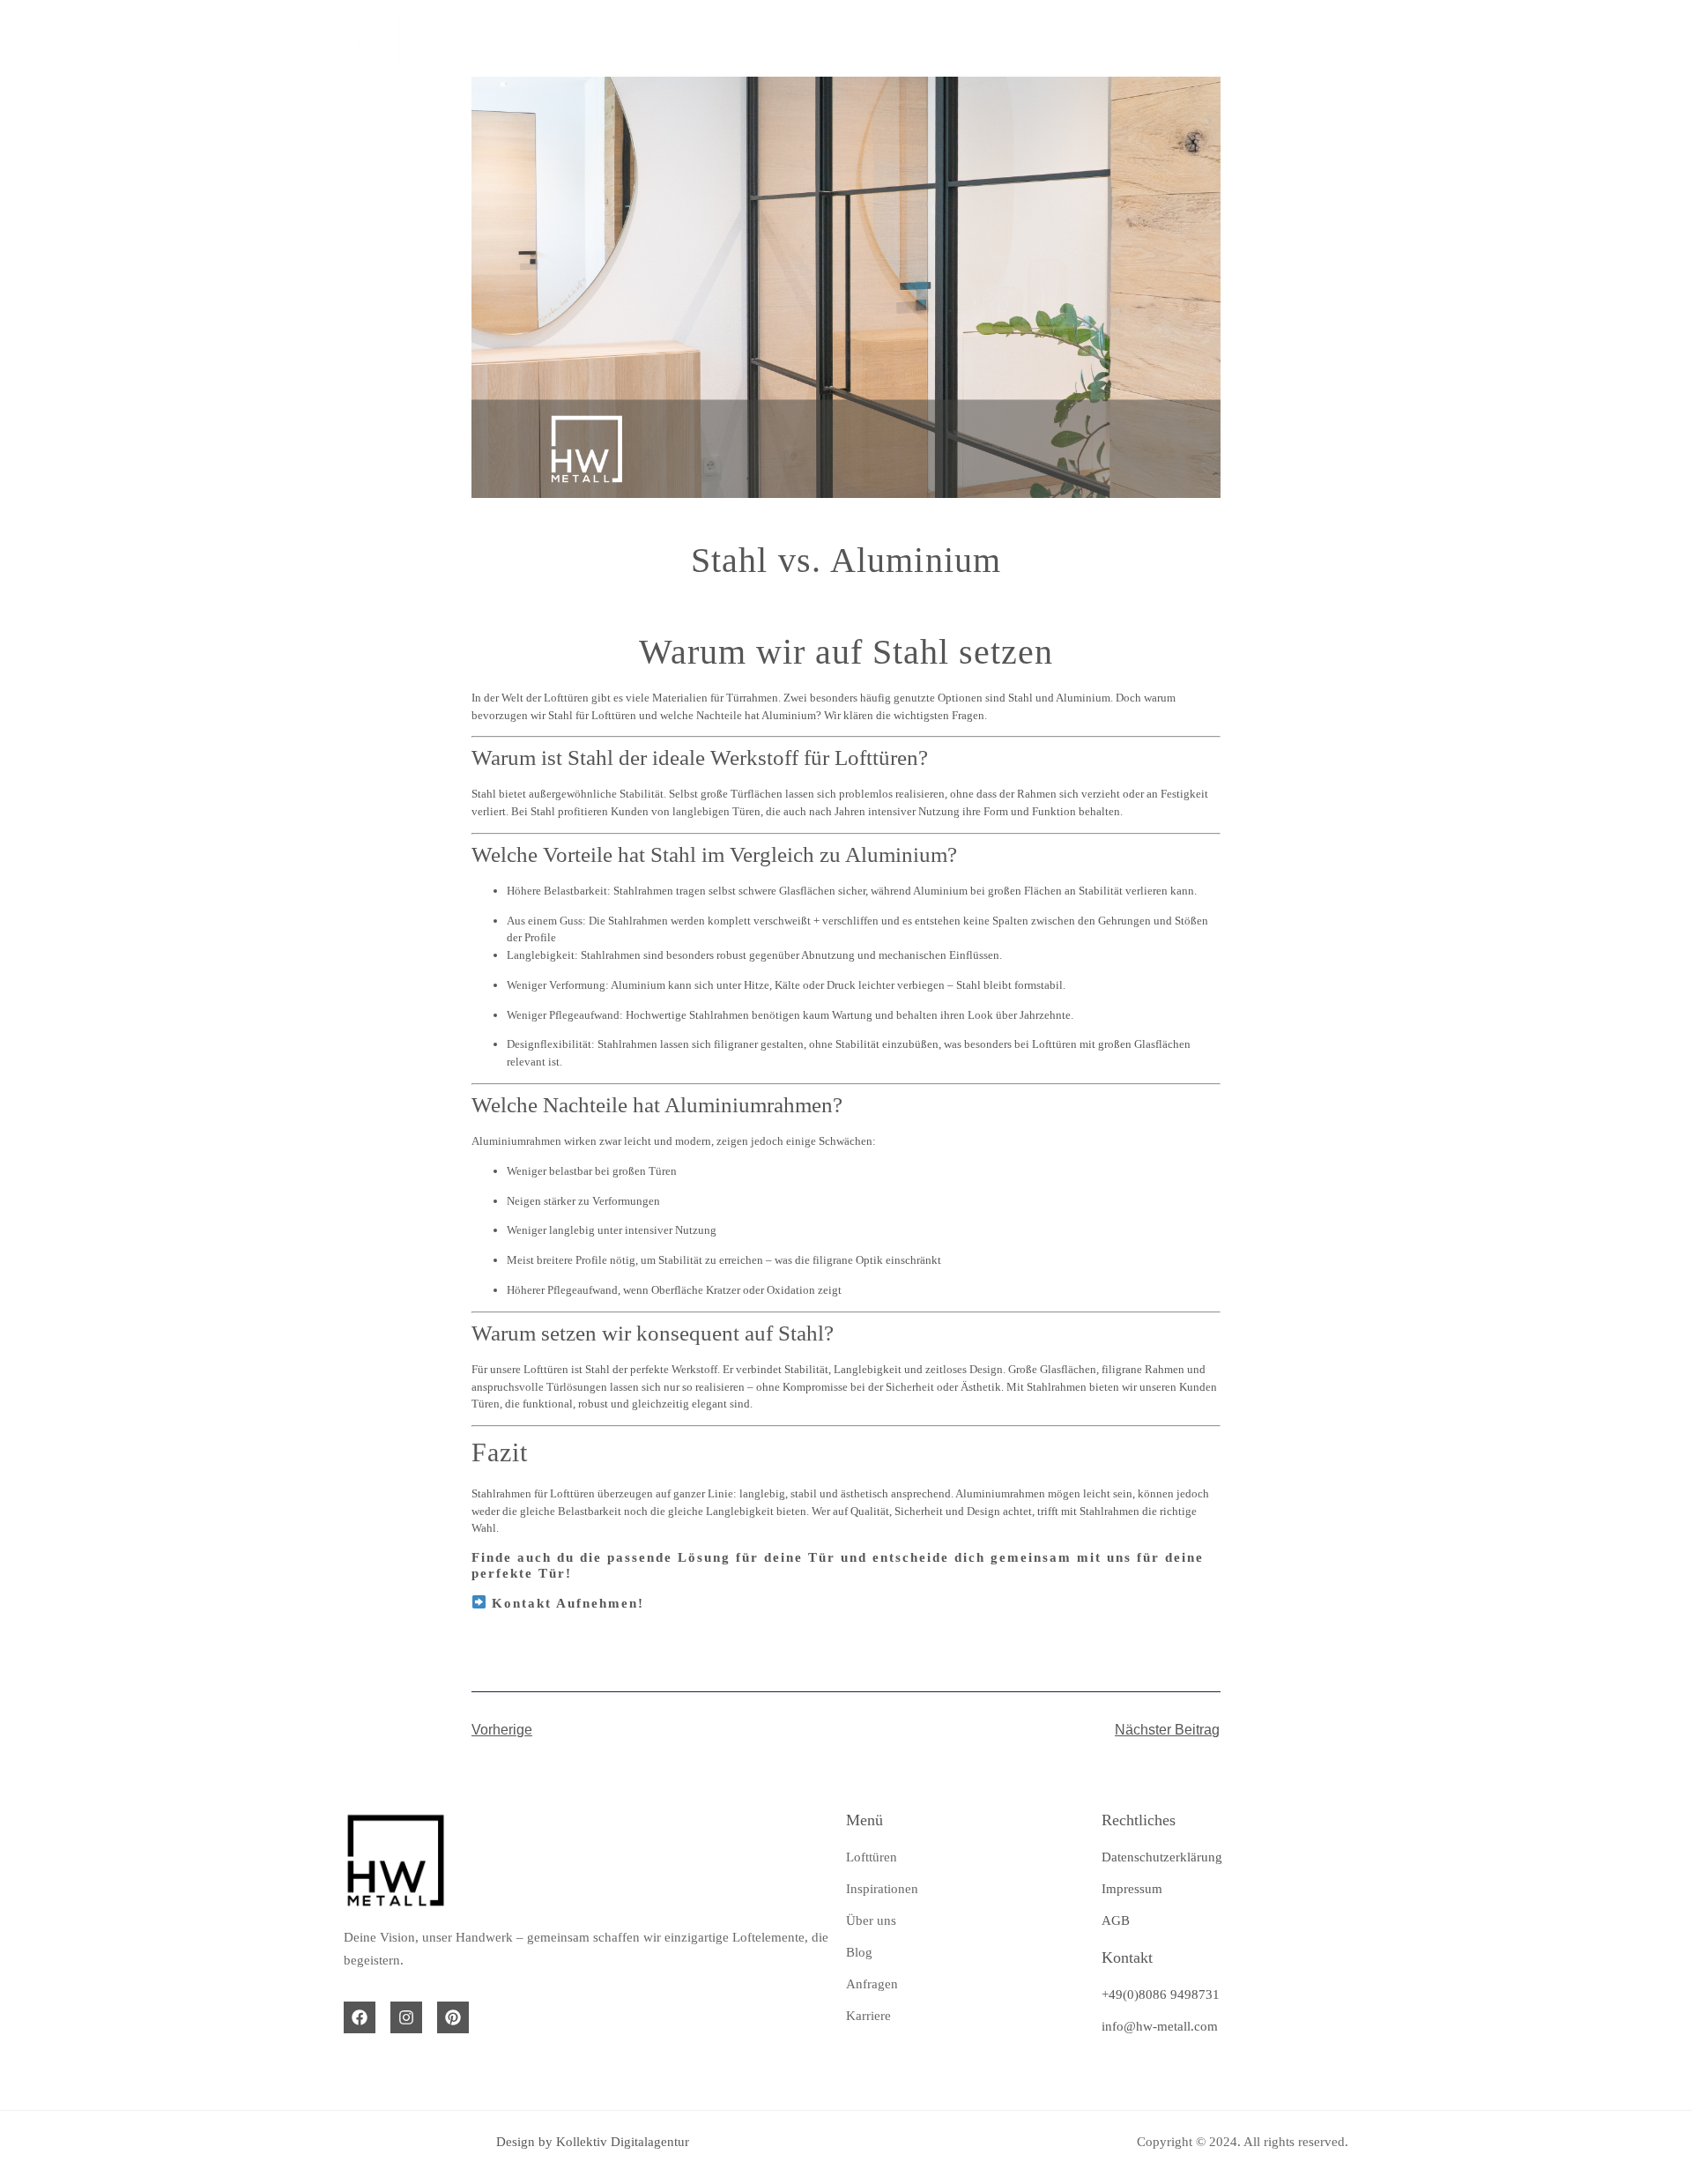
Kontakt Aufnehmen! (568, 1603)
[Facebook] (360, 2017)
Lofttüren (621, 38)
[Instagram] (406, 2017)
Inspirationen (783, 38)
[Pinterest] (453, 2017)
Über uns (945, 38)
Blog (1083, 38)
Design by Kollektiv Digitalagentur (593, 2142)
